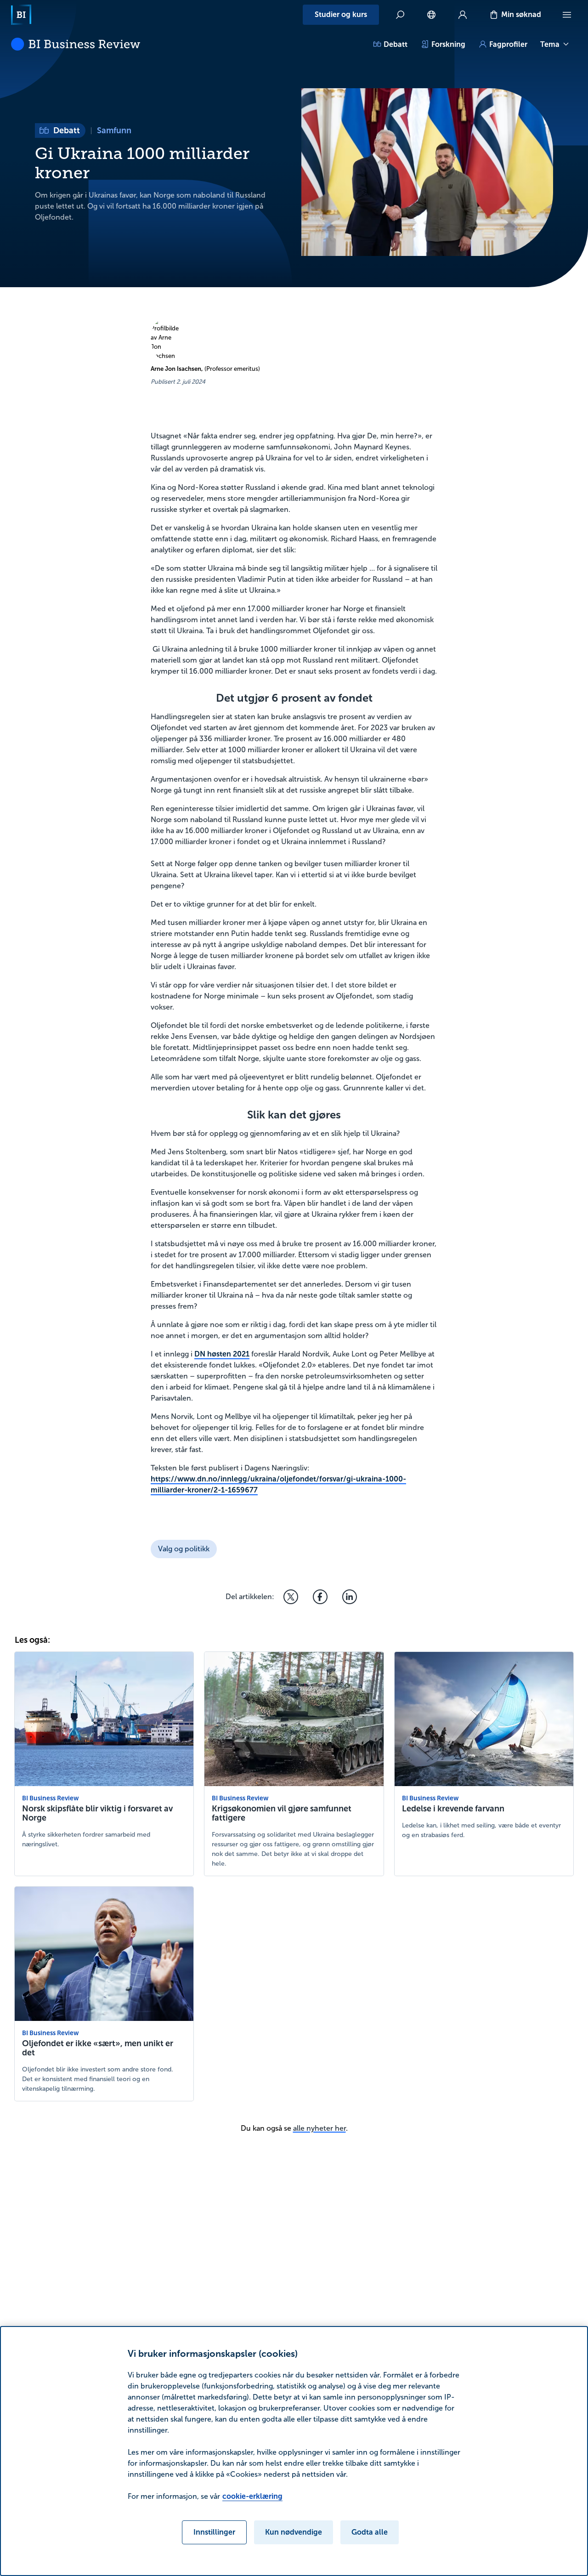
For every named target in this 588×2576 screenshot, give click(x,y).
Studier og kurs (341, 14)
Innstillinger (214, 2532)
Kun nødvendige (294, 2532)
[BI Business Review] (76, 44)
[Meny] (567, 15)
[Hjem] (21, 15)
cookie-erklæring (252, 2496)
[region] (294, 2451)
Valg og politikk (184, 1549)
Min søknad (521, 14)
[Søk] (400, 15)
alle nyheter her (319, 2128)
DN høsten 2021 (222, 1354)
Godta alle (370, 2532)
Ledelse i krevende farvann (453, 1809)
